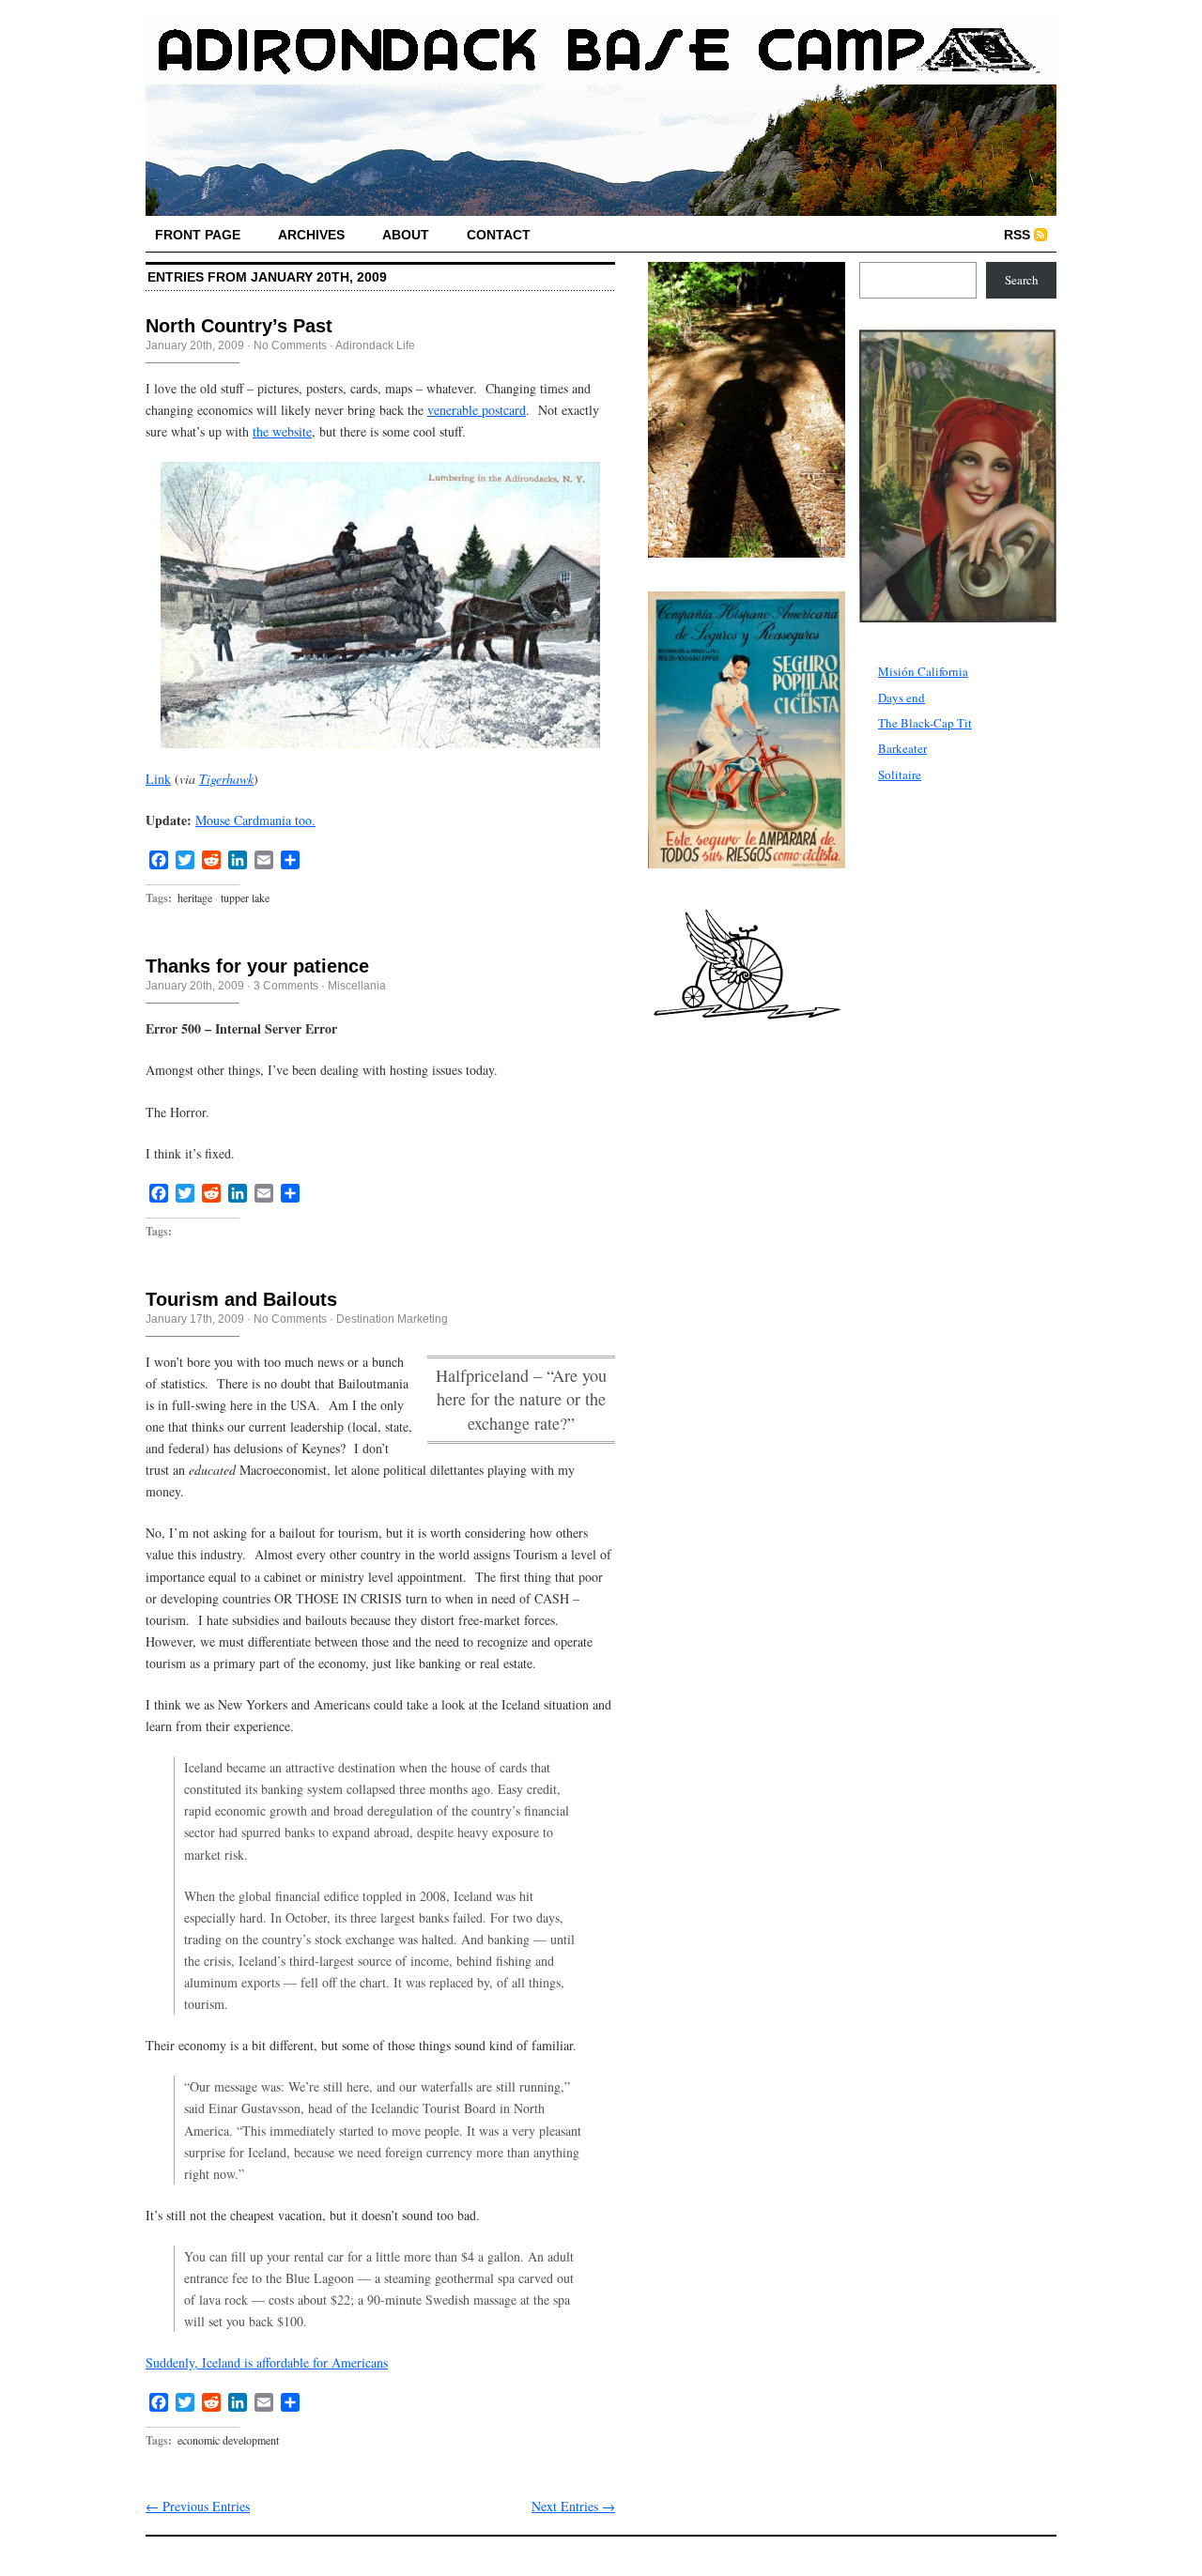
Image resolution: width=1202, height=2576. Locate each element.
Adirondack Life (375, 345)
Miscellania (357, 986)
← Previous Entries (198, 2506)
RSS (1017, 235)
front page (198, 235)
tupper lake (245, 897)
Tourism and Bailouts (241, 1299)
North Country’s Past (239, 326)
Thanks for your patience (257, 966)
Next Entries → (573, 2506)
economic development (228, 2440)
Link (158, 779)
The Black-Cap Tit (925, 723)
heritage (195, 897)
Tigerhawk (226, 779)
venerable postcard (477, 410)
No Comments (290, 345)
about (406, 235)
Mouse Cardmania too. (255, 820)
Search (1022, 280)
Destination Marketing (392, 1319)
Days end (901, 698)
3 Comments (286, 986)
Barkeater (902, 748)
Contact (499, 235)
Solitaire (900, 774)
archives (311, 235)
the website (282, 431)
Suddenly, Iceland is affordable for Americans (267, 2362)
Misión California (923, 671)
